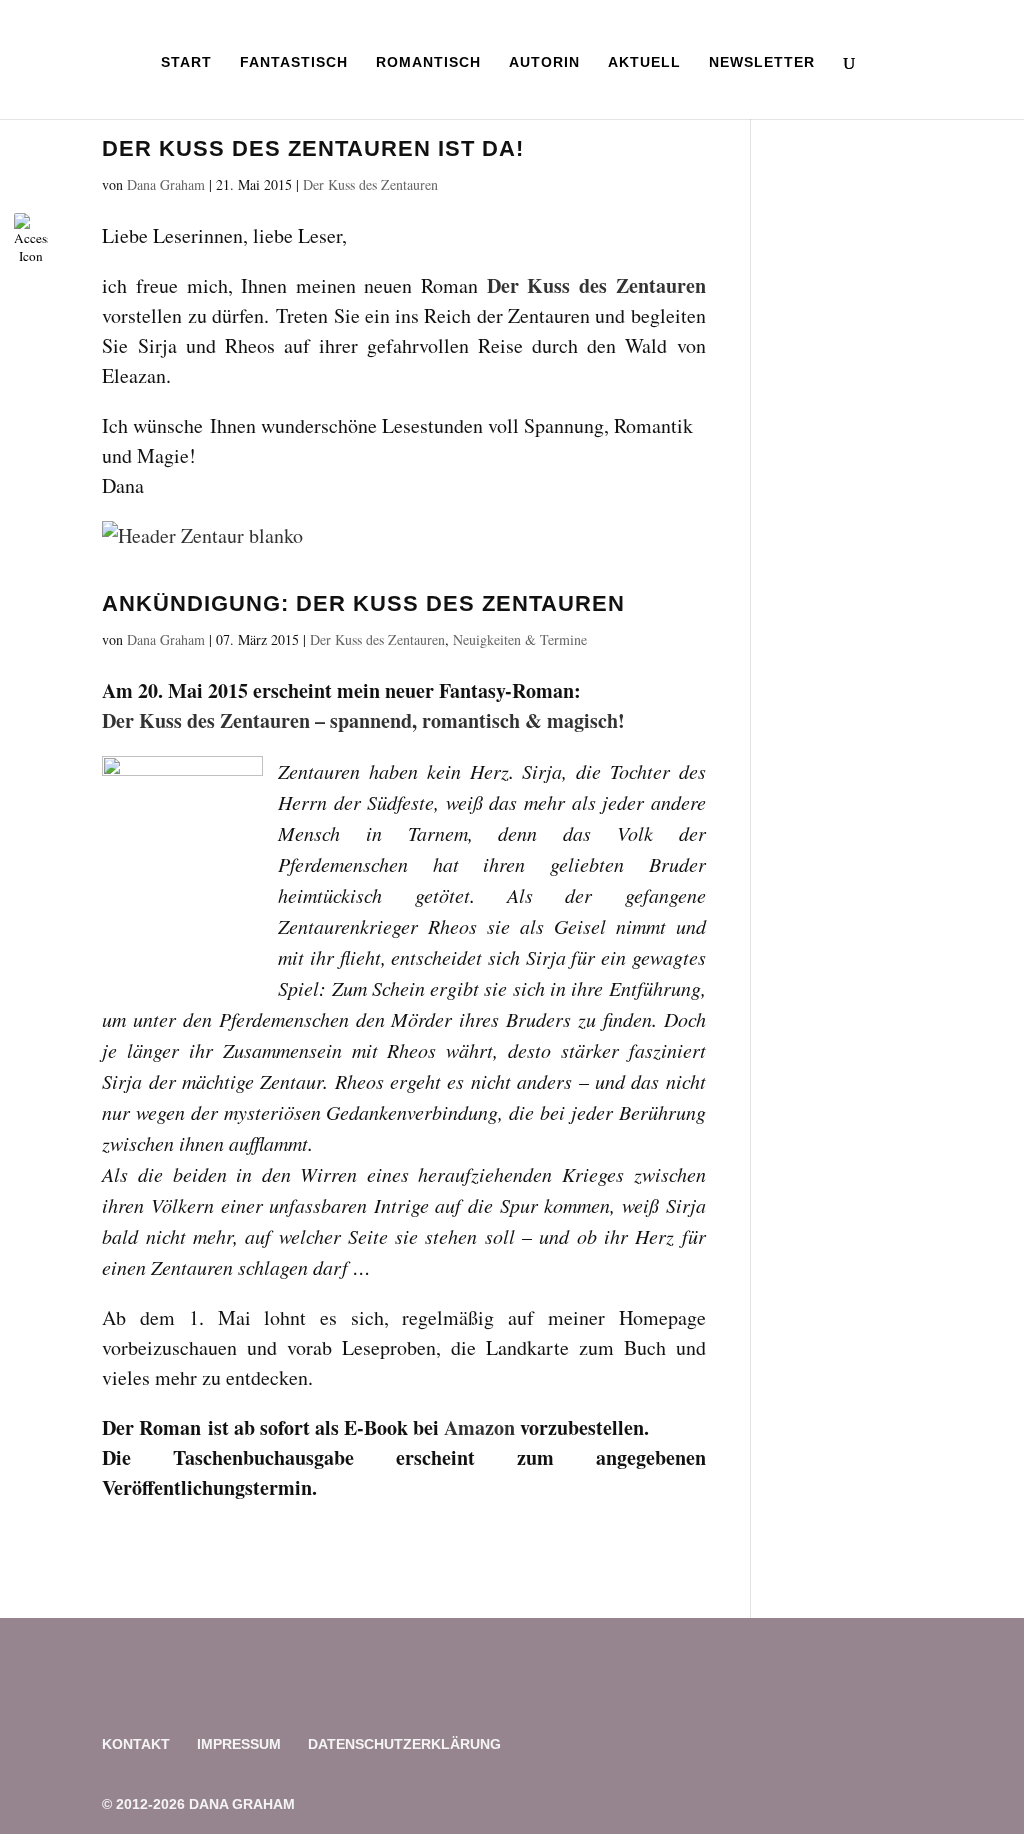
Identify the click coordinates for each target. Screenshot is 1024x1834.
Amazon (482, 1427)
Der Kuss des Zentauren (370, 184)
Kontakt (136, 1744)
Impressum (239, 1744)
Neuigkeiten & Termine (520, 639)
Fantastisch (294, 62)
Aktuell (644, 62)
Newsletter (762, 62)
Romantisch (428, 62)
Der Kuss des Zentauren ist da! (313, 148)
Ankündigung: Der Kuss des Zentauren (363, 603)
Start (186, 62)
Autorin (544, 62)
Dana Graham (166, 184)
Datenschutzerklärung (404, 1744)
